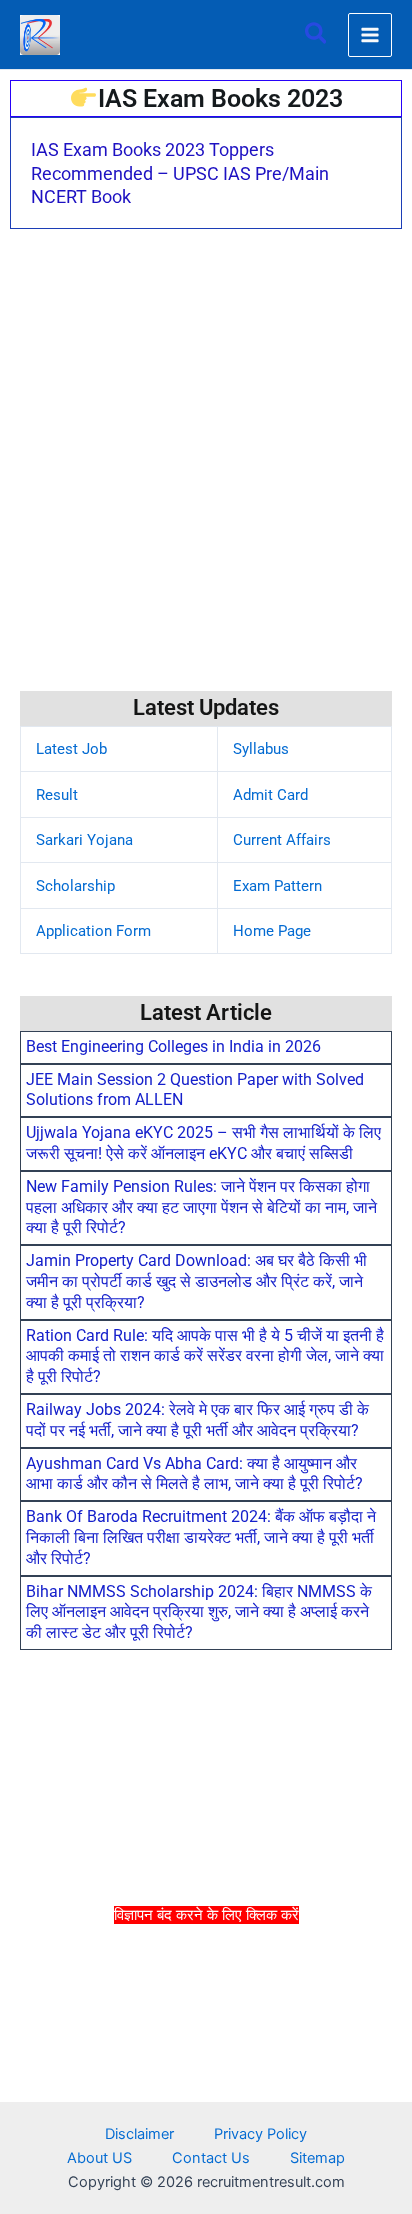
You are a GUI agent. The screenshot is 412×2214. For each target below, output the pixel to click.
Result (57, 795)
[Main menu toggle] (370, 35)
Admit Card (270, 795)
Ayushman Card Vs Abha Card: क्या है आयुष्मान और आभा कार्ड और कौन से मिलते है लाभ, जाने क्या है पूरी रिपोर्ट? (194, 1474)
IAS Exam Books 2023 (220, 98)
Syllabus (261, 749)
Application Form (93, 931)
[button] (317, 34)
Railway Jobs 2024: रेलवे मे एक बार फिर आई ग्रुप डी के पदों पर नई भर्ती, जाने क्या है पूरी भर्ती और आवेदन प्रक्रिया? (197, 1420)
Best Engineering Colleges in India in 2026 (173, 1046)
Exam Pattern (277, 886)
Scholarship (75, 886)
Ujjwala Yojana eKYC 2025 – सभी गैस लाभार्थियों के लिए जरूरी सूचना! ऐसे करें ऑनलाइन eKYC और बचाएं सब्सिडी (203, 1143)
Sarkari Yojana (84, 840)
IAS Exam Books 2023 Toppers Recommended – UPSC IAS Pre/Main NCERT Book (180, 173)
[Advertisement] (206, 2067)
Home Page (272, 931)
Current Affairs (282, 840)
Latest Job (71, 749)
